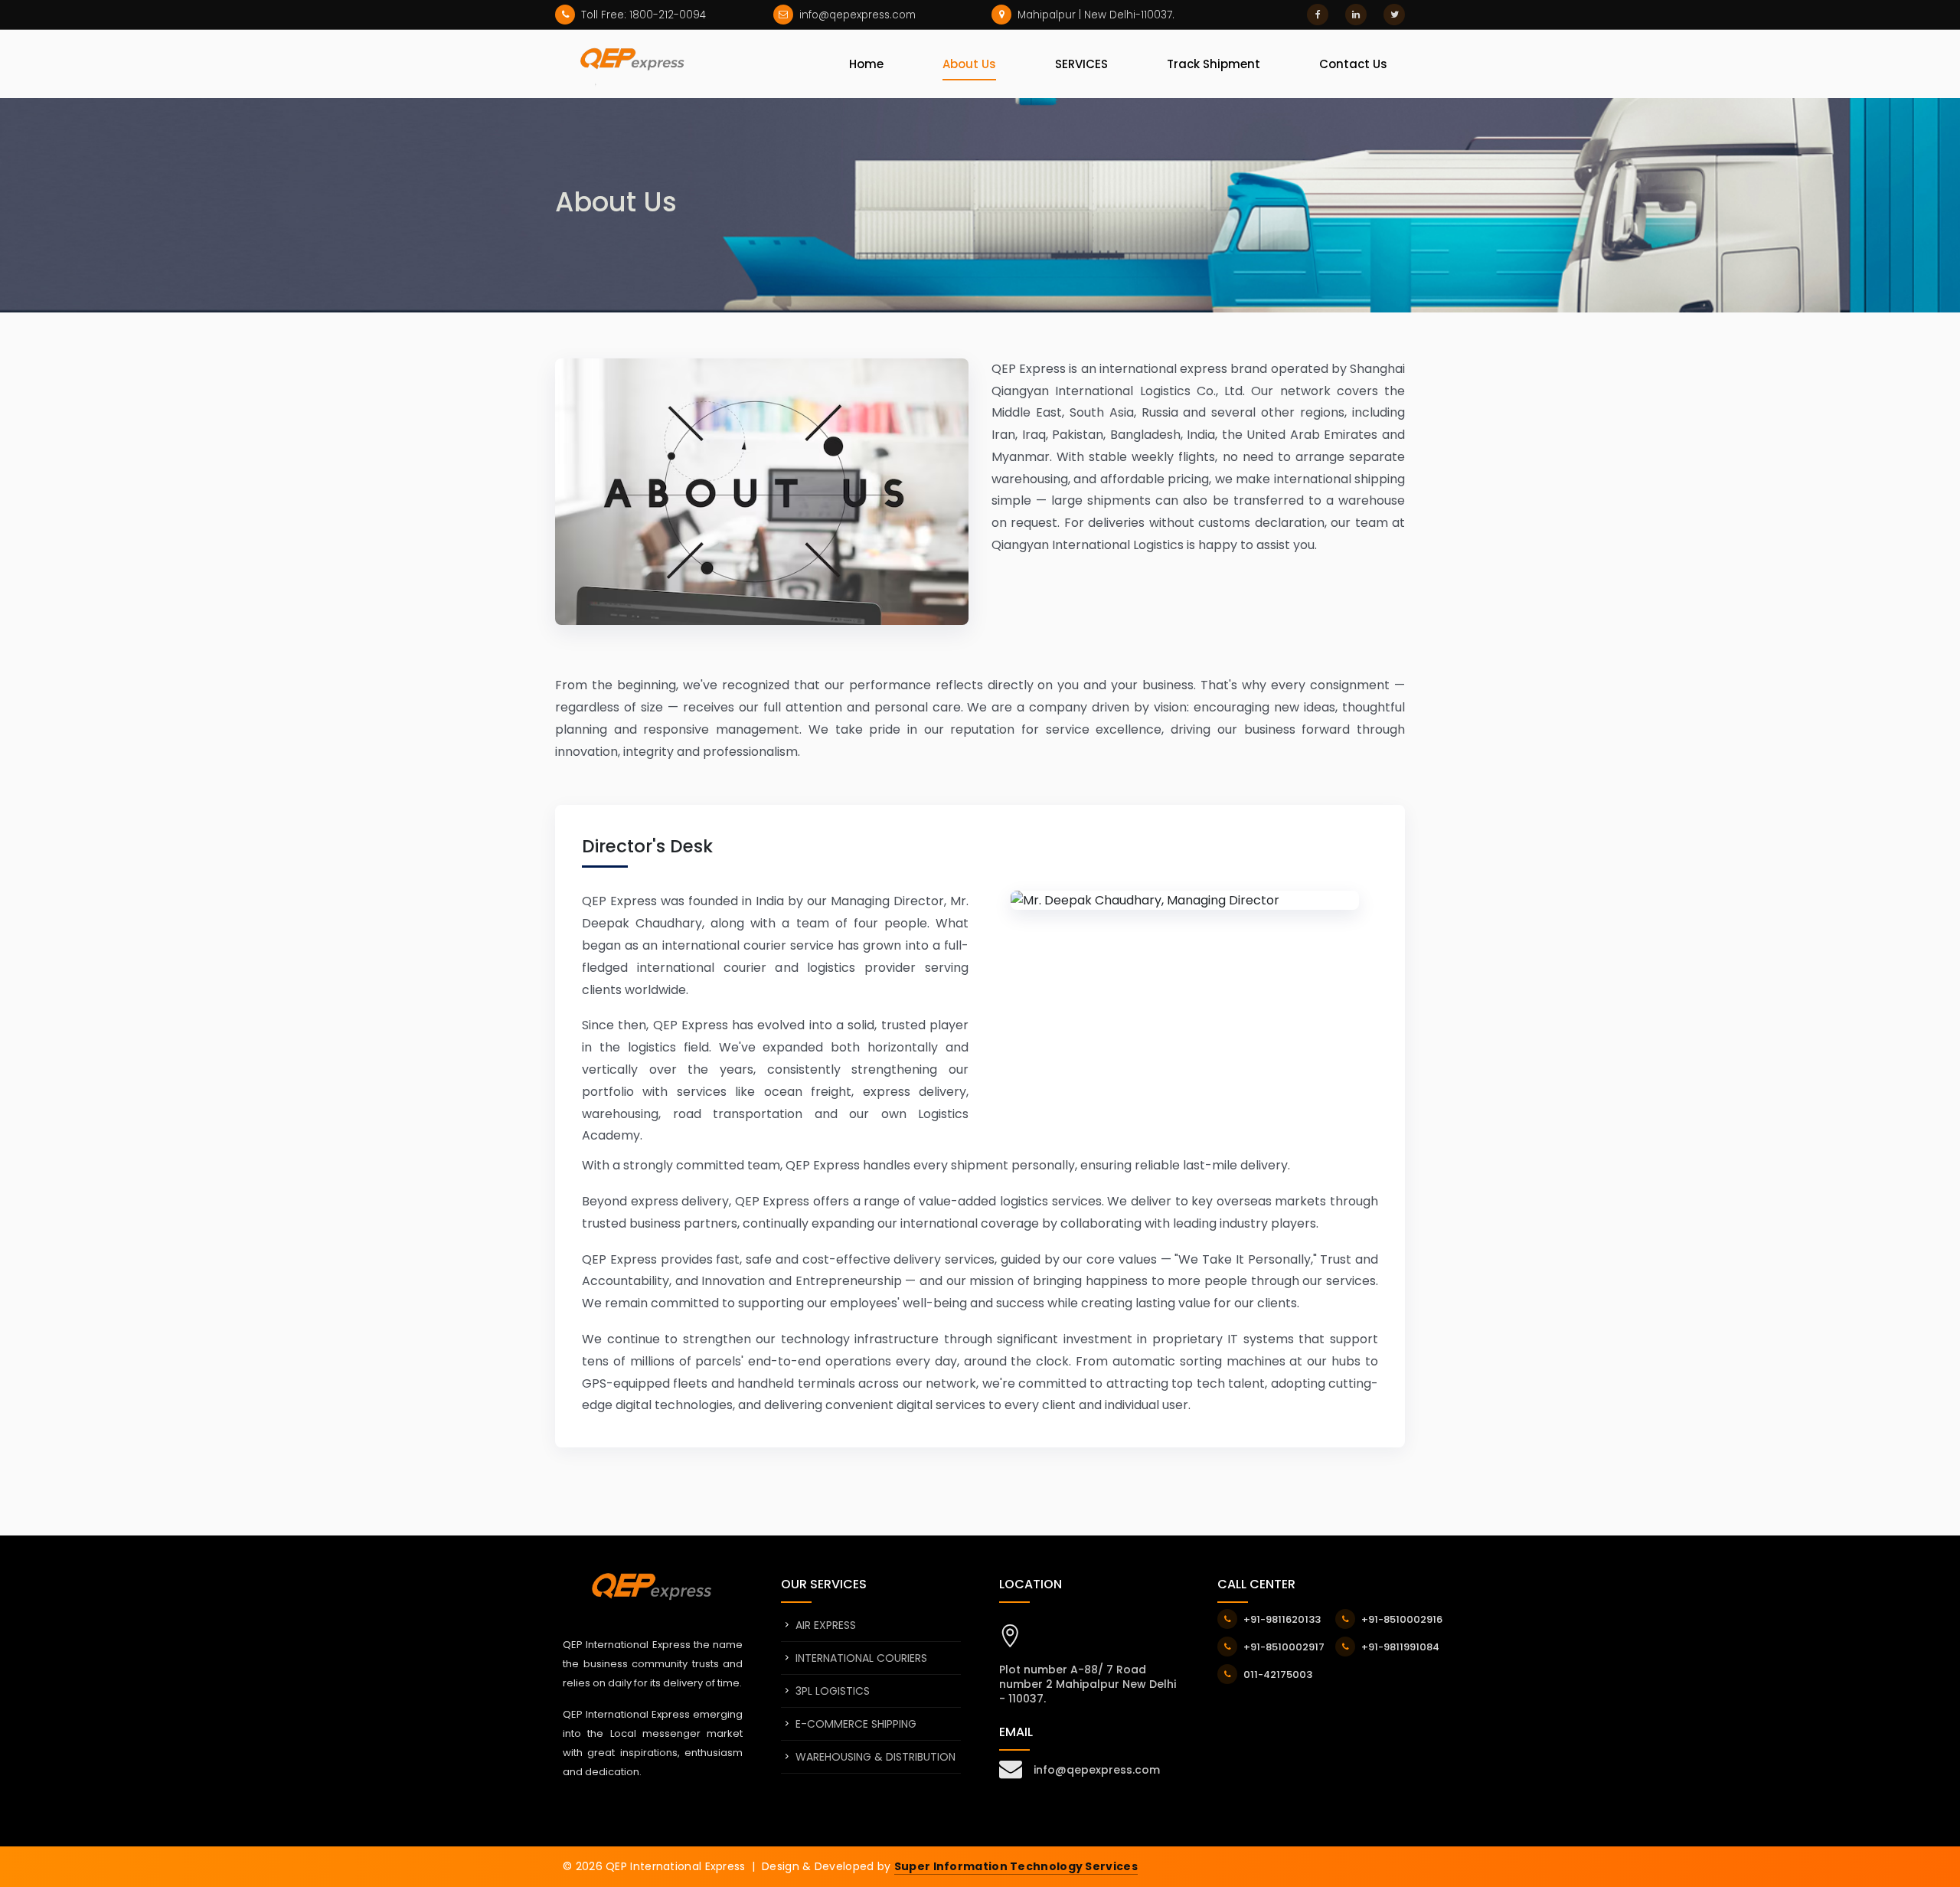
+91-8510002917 (1284, 1647)
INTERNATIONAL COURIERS (861, 1658)
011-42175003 (1278, 1674)
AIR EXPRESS (826, 1625)
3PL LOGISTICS (833, 1691)
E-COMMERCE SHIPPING (856, 1724)
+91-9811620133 (1282, 1619)
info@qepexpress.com (1097, 1770)
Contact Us (1353, 64)
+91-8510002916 (1402, 1619)
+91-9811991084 (1400, 1647)
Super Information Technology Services (1016, 1866)
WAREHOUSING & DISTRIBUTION (875, 1757)
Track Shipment (1214, 64)
